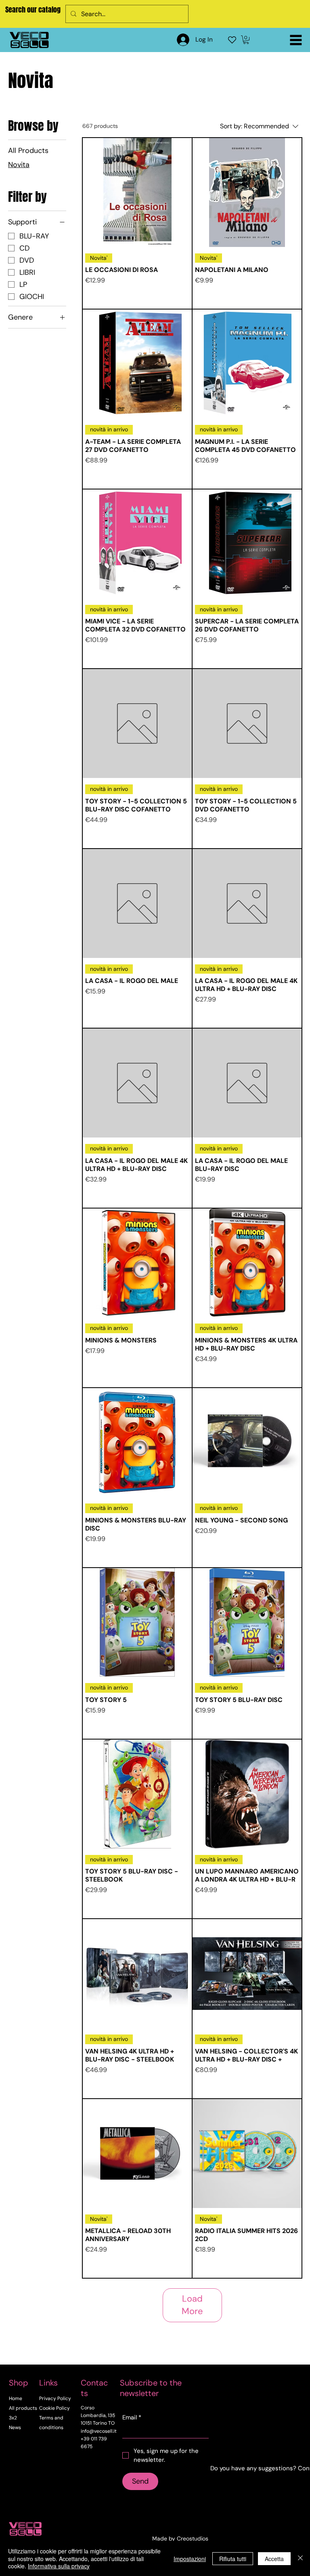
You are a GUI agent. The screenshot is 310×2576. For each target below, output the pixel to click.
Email (132, 2417)
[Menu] (296, 40)
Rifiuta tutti (233, 2559)
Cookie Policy (54, 2408)
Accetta (274, 2559)
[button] (246, 40)
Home (16, 2398)
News (15, 2428)
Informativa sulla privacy (59, 2566)
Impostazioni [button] (190, 2559)
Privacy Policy (55, 2398)
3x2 (13, 2418)
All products (23, 2408)
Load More (192, 2305)
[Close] (300, 2558)
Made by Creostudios (180, 2538)
